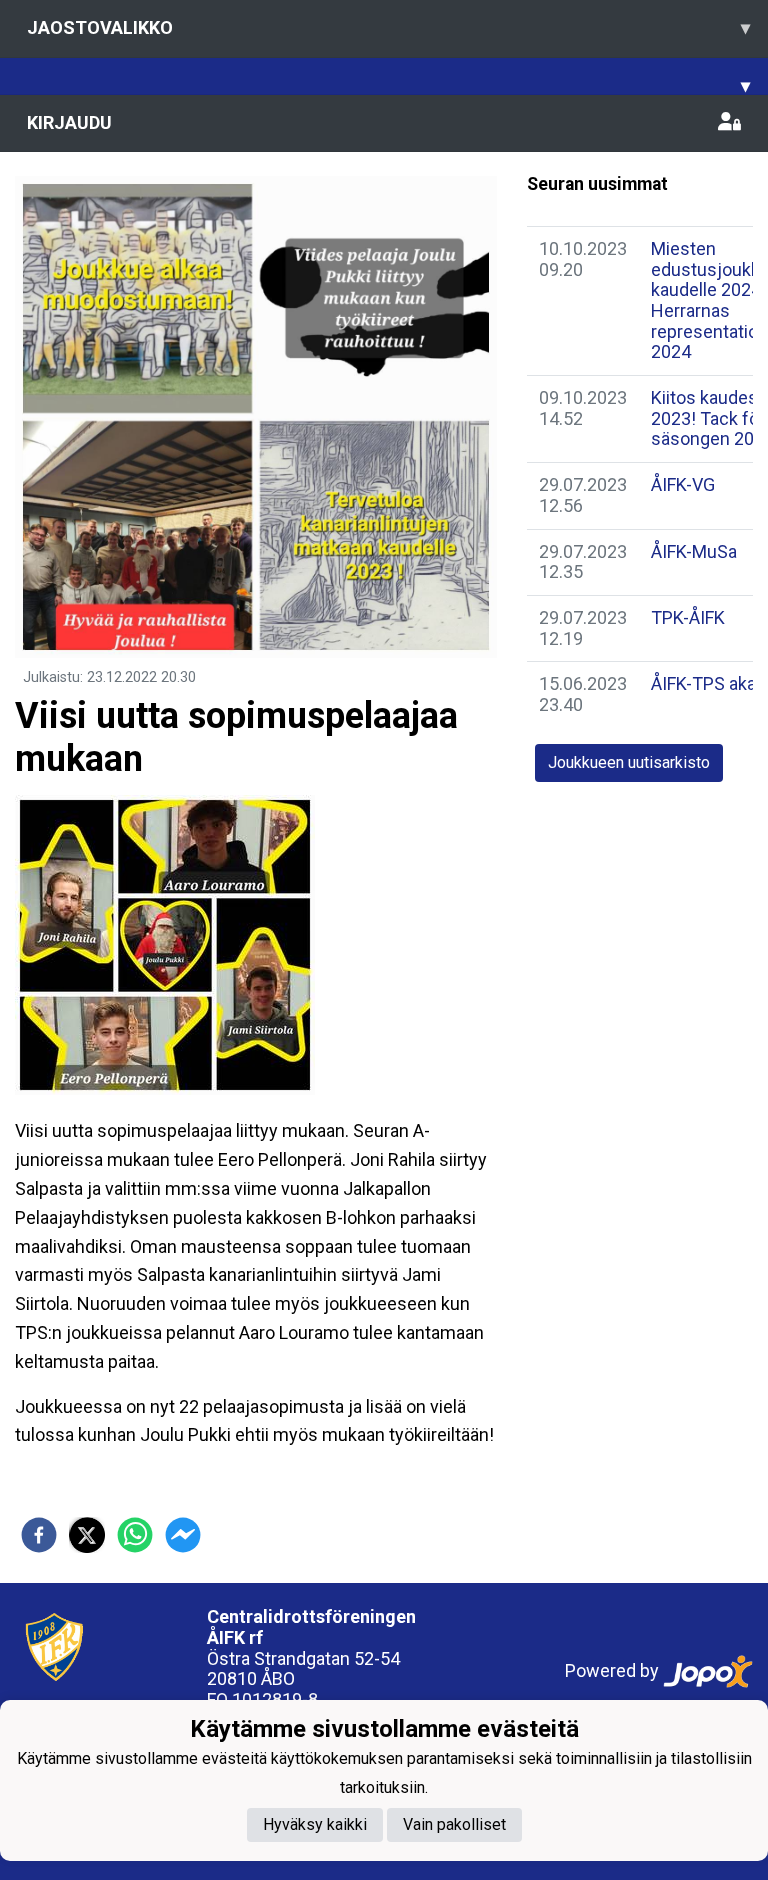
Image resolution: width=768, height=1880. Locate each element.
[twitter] (87, 1535)
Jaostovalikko (388, 27)
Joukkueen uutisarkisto (629, 762)
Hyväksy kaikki (315, 1824)
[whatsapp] (135, 1535)
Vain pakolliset (454, 1824)
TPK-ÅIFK (688, 617)
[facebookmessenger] (183, 1535)
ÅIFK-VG (683, 484)
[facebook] (39, 1535)
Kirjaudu (69, 122)
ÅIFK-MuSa (694, 551)
